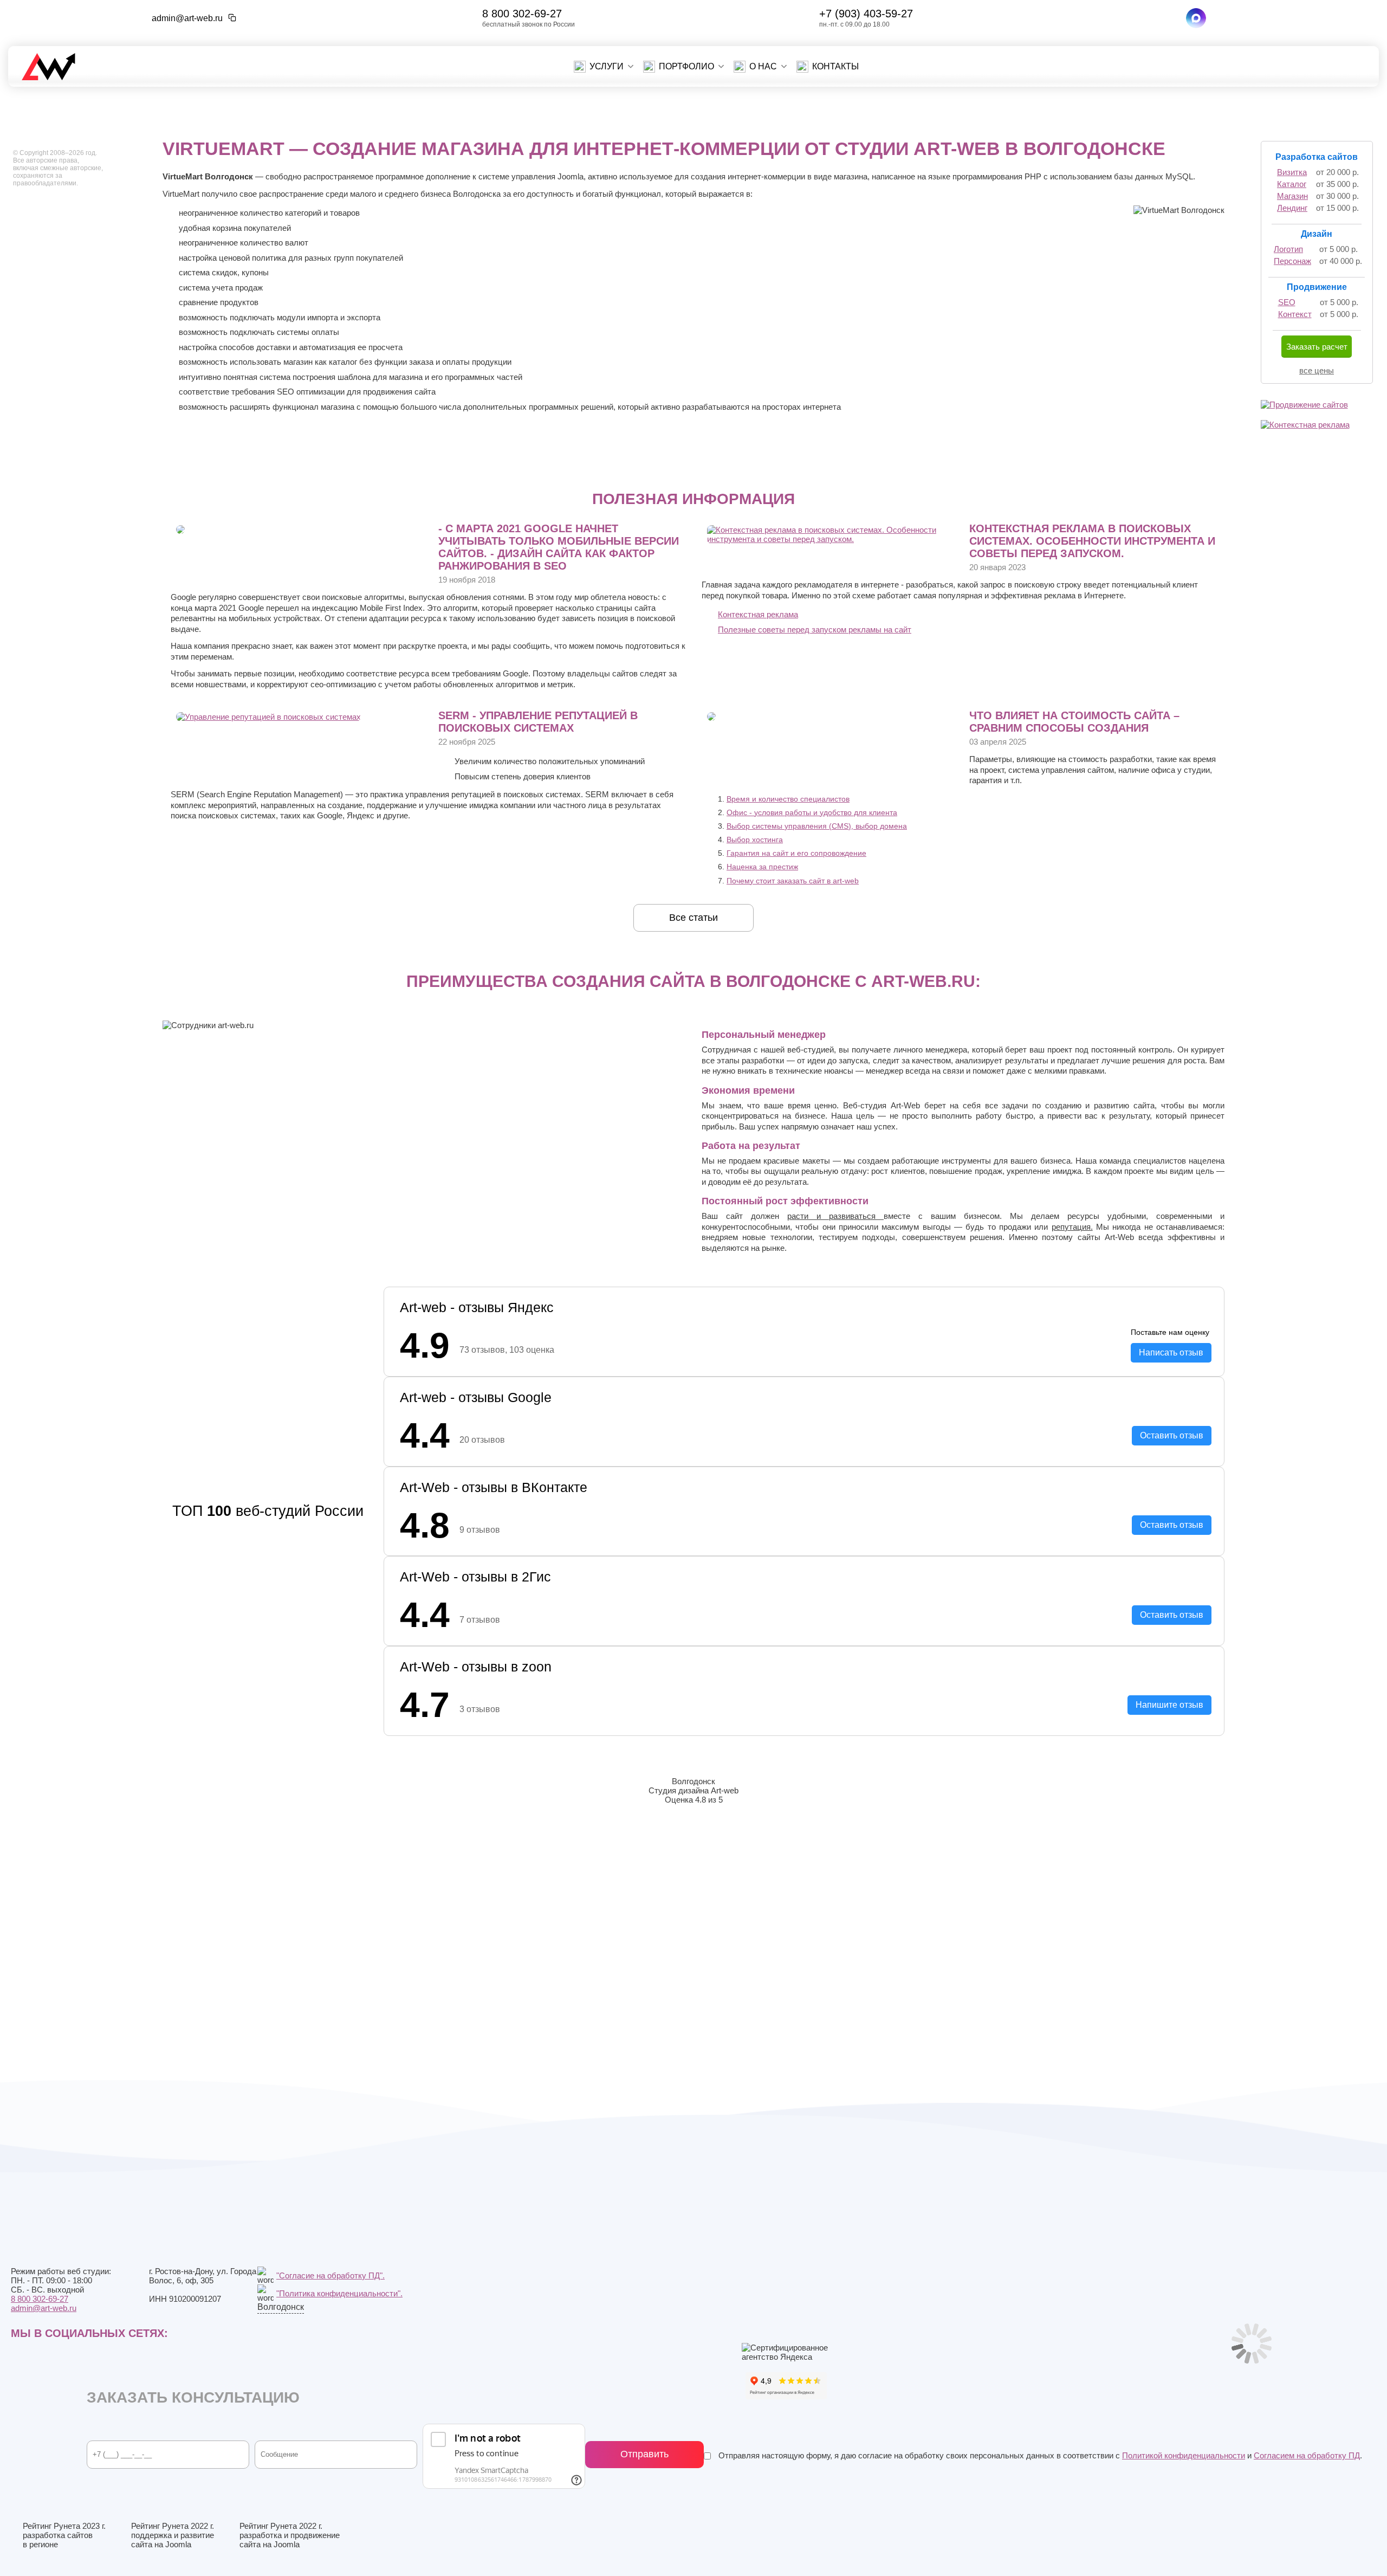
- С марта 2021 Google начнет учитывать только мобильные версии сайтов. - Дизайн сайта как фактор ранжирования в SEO (559, 547)
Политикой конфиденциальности (1184, 2455)
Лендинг (1292, 208)
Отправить (644, 2454)
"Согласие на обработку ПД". (330, 2275)
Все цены (1317, 370)
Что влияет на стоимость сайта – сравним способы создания (1074, 722)
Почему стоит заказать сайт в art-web (793, 881)
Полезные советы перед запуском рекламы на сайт (815, 630)
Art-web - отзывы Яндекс (477, 1307)
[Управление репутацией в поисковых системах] (268, 717)
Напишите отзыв (1169, 1705)
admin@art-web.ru (187, 18)
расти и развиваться (835, 1216)
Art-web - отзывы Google (476, 1397)
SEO (1287, 302)
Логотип (1288, 249)
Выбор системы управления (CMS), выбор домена (817, 826)
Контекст (1295, 314)
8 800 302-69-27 (522, 14)
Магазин (1292, 196)
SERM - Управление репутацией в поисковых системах (538, 722)
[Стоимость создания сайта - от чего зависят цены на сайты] (711, 718)
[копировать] (232, 18)
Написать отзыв (1171, 1352)
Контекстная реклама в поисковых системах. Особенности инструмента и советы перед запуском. (1092, 541)
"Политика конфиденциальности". (339, 2293)
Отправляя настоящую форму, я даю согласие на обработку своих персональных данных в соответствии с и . (1039, 2455)
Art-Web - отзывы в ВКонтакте (494, 1487)
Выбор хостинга (755, 840)
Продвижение (1317, 287)
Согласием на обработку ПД (1307, 2455)
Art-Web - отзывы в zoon (476, 1667)
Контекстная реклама (758, 614)
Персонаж (1292, 261)
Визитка (1292, 172)
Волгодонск (281, 2307)
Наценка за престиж (762, 867)
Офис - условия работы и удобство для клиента (812, 812)
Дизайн (1317, 234)
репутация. (1072, 1227)
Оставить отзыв (1172, 1435)
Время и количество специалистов (788, 799)
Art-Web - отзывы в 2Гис (475, 1577)
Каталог (1292, 184)
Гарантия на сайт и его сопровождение (796, 853)
